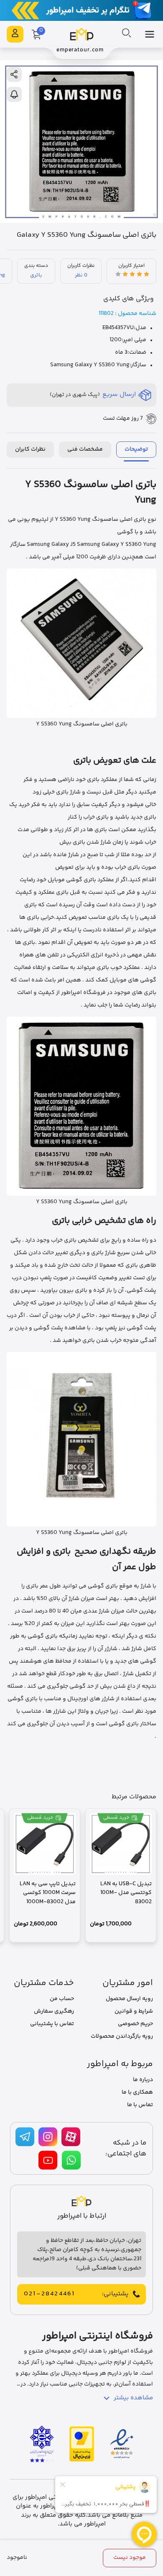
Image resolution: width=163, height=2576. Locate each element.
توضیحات (136, 449)
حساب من (62, 1999)
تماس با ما (140, 2105)
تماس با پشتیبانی (52, 2024)
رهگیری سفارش (54, 2011)
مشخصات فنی (85, 449)
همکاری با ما (137, 2092)
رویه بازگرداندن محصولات (122, 2036)
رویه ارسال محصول (129, 1999)
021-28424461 (49, 2294)
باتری (36, 275)
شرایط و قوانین (134, 2011)
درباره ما (143, 2080)
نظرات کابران (30, 449)
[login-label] (15, 34)
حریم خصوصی (135, 2024)
